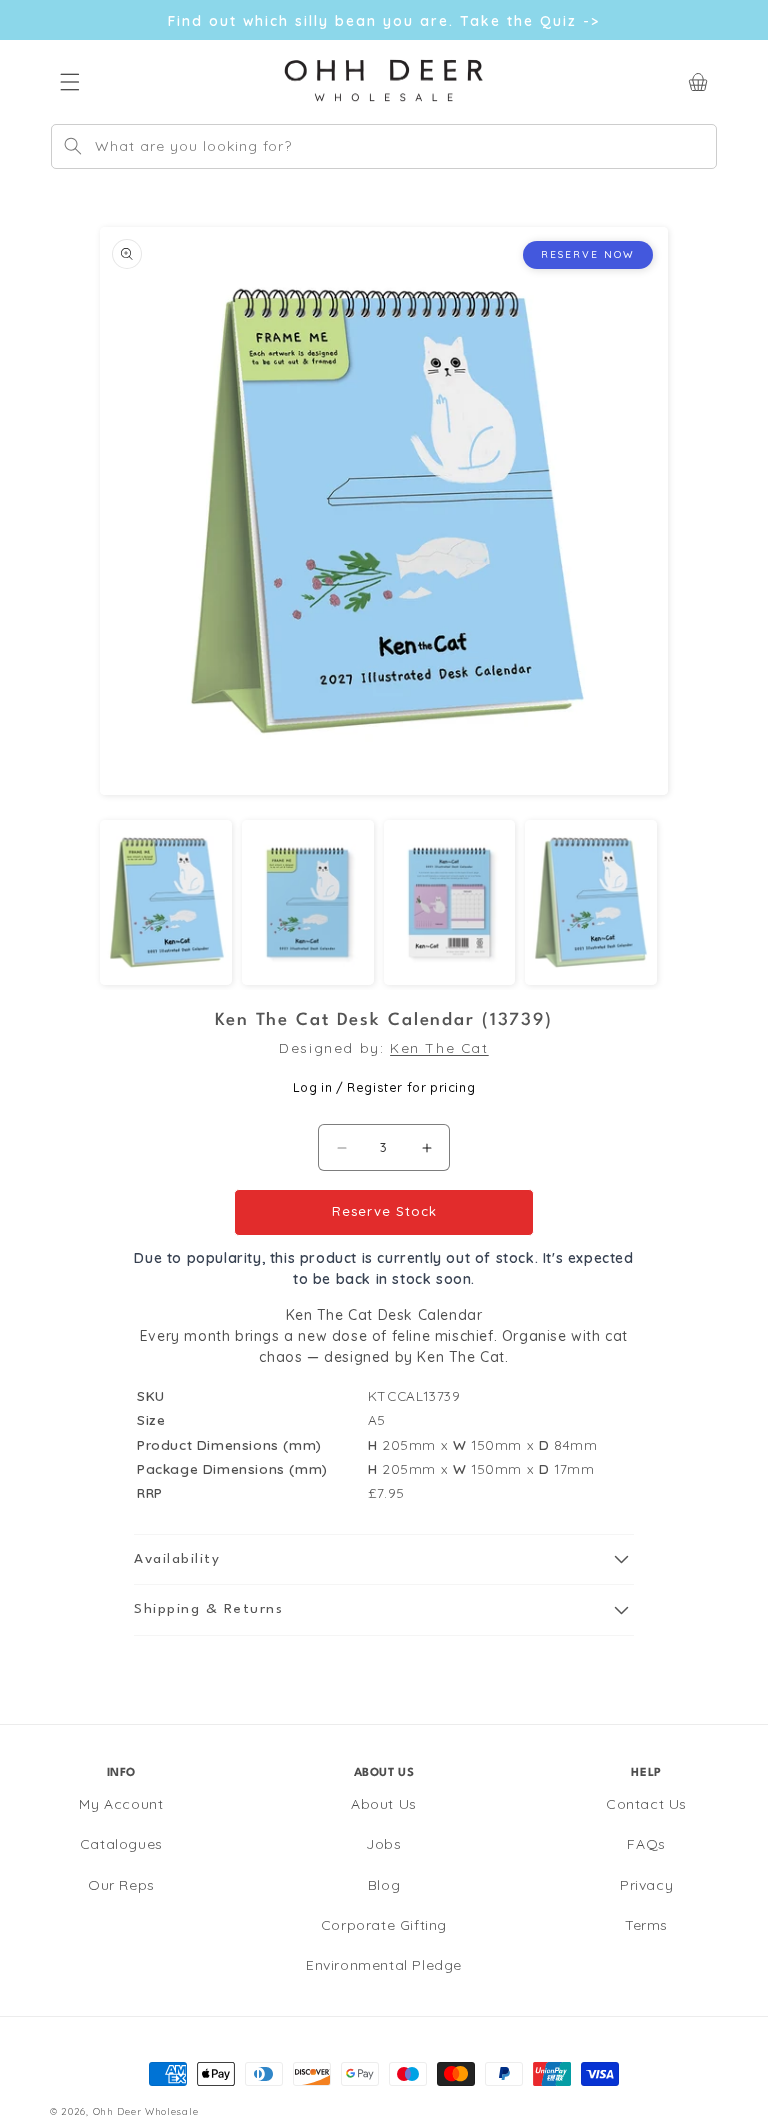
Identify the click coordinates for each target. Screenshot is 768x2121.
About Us (384, 1804)
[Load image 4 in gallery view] (591, 902)
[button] (384, 1560)
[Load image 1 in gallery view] (166, 902)
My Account (121, 1804)
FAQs (646, 1844)
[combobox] (384, 146)
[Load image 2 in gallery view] (308, 902)
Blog (384, 1885)
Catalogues (121, 1844)
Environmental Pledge (384, 1965)
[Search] (73, 146)
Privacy (646, 1885)
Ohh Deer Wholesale (146, 2111)
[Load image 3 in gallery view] (450, 902)
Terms (646, 1925)
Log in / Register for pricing (384, 1087)
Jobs (383, 1844)
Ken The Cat (439, 1047)
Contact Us (646, 1804)
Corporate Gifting (384, 1925)
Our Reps (121, 1885)
